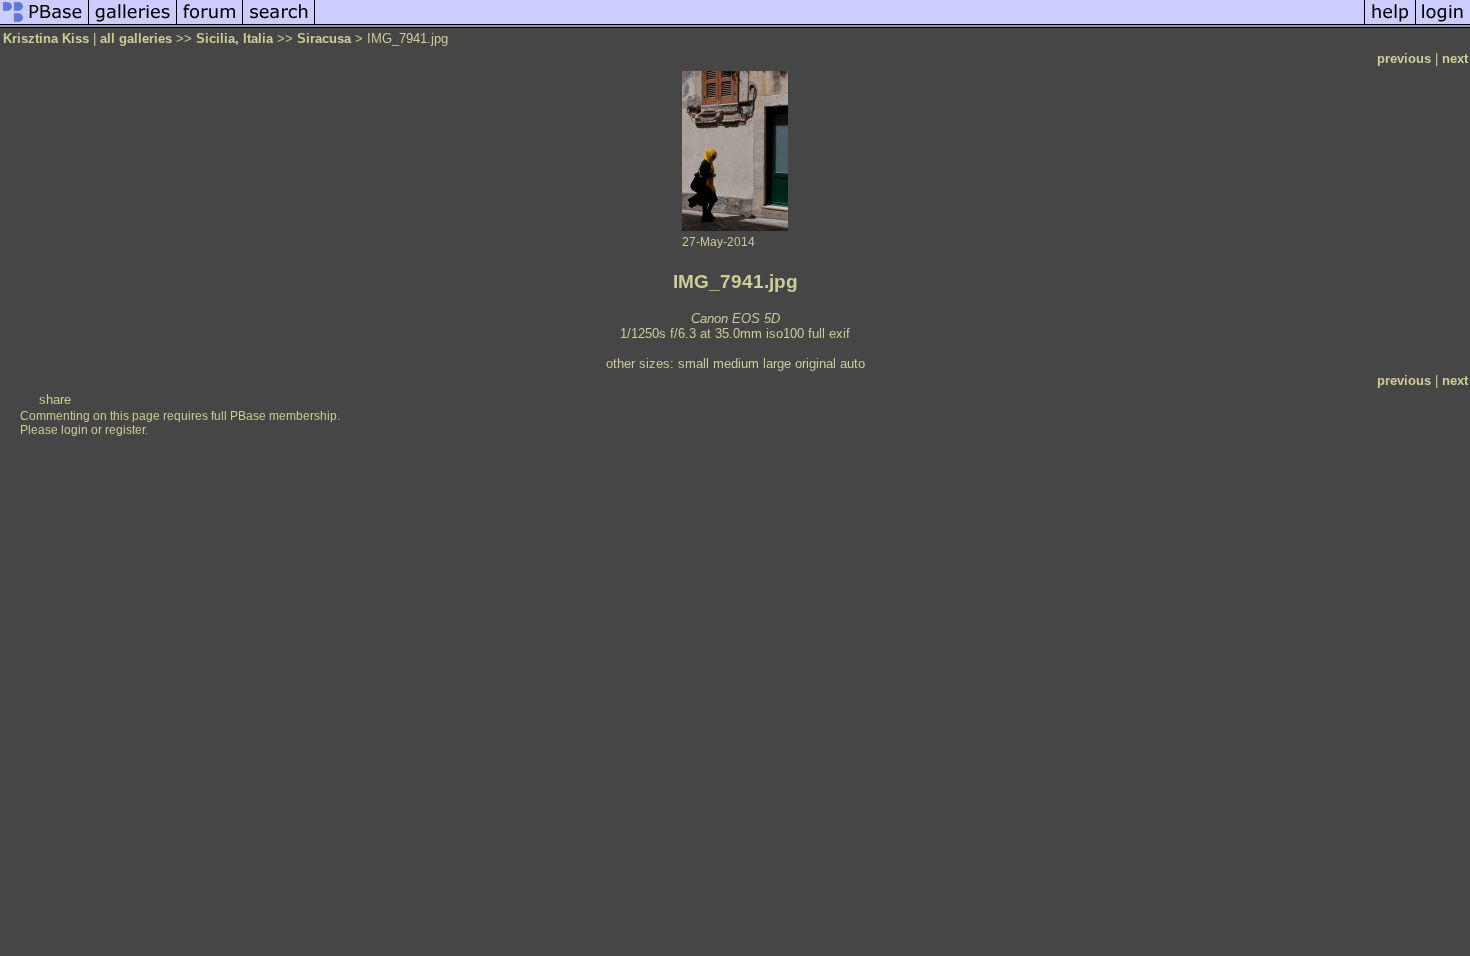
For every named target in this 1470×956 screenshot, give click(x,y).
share (55, 399)
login (74, 430)
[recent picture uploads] (133, 23)
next (1455, 58)
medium (736, 363)
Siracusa (324, 38)
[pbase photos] (44, 23)
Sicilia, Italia (234, 38)
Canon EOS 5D (735, 318)
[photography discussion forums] (210, 23)
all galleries (136, 38)
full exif (829, 333)
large (777, 363)
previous (1404, 58)
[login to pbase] (1443, 23)
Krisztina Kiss (46, 38)
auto (852, 363)
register (125, 430)
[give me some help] (1390, 23)
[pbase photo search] (279, 23)
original (815, 363)
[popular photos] (839, 23)
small (693, 363)
